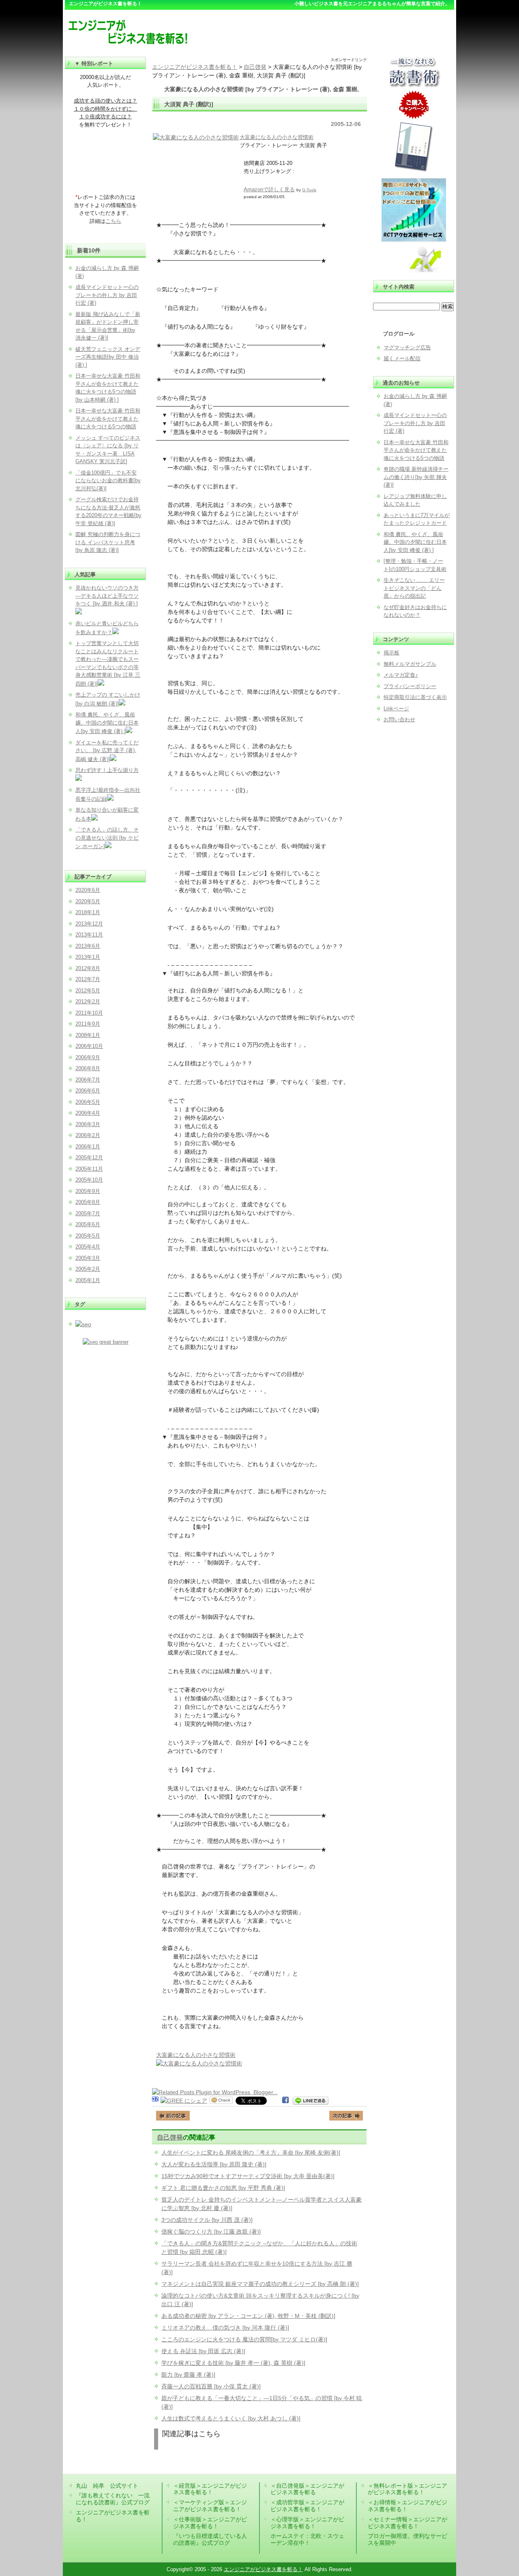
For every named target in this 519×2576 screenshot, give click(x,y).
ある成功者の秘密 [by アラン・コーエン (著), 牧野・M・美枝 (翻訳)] (248, 2316)
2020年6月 (88, 890)
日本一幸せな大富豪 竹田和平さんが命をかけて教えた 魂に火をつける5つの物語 (416, 450)
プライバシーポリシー (410, 686)
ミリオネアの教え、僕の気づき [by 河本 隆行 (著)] (225, 2328)
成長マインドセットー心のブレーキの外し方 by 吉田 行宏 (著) (415, 423)
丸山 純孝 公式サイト (107, 2486)
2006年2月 (88, 1135)
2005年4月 (88, 1247)
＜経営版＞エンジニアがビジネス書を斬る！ (210, 2489)
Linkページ (396, 709)
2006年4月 (88, 1113)
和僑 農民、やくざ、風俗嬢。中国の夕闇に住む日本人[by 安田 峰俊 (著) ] (415, 542)
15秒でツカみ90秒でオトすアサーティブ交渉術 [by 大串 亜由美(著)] (248, 2176)
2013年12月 (89, 924)
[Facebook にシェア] (285, 2101)
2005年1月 (88, 1280)
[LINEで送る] (311, 2101)
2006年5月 (88, 1102)
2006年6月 (88, 1091)
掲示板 (391, 653)
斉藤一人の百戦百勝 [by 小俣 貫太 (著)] (211, 2386)
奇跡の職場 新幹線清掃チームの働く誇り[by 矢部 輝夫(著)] (416, 477)
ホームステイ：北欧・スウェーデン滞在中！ (307, 2539)
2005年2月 (88, 1269)
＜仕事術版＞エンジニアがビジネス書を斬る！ (210, 2523)
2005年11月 (89, 1169)
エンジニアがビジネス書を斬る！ (263, 2569)
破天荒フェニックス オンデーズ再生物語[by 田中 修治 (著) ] (108, 357)
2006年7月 (88, 1080)
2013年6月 (88, 946)
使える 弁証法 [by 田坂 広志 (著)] (203, 2351)
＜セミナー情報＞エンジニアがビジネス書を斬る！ (407, 2523)
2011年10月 (89, 1013)
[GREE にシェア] (184, 2101)
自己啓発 (170, 2137)
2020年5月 (88, 901)
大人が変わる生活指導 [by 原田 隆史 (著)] (214, 2164)
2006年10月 (89, 1046)
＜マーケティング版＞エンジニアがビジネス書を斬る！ (210, 2506)
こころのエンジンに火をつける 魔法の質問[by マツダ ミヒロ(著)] (244, 2339)
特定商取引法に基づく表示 (415, 697)
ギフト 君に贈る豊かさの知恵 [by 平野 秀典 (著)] (223, 2188)
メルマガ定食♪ (401, 675)
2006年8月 (88, 1068)
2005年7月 (88, 1213)
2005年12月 (89, 1158)
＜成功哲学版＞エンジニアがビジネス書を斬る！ (307, 2506)
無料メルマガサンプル (410, 664)
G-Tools (309, 190)
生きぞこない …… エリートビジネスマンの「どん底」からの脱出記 (414, 588)
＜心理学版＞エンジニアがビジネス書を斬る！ (307, 2523)
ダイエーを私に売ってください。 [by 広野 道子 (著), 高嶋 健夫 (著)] (107, 751)
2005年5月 (88, 1236)
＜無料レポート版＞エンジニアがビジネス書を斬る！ (407, 2489)
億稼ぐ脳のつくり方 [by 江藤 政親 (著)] (211, 2232)
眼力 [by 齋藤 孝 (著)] (188, 2375)
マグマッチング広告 (407, 347)
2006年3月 (88, 1124)
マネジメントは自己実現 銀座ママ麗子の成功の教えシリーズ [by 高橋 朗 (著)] (260, 2284)
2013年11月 (89, 935)
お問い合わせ (399, 719)
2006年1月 (88, 1147)
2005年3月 (88, 1258)
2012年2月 (88, 1002)
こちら (113, 221)
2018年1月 (88, 912)
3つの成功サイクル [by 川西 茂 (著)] (207, 2220)
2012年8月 (88, 968)
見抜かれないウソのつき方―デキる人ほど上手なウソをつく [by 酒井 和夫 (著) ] (107, 596)
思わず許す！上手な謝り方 (107, 770)
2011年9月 (88, 1024)
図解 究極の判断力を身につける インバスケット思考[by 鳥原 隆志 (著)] (108, 542)
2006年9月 (88, 1057)
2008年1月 (88, 1035)
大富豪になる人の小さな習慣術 (277, 137)
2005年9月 (88, 1191)
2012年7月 (88, 979)
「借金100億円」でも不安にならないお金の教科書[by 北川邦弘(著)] (108, 481)
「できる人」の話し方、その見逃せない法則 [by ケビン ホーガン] (107, 838)
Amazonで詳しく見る (269, 189)
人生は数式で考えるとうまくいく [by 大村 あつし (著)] (231, 2418)
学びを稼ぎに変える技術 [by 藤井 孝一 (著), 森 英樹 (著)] (233, 2363)
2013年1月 (88, 957)
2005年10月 (89, 1180)
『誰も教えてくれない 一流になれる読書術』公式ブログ (113, 2499)
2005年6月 (88, 1224)
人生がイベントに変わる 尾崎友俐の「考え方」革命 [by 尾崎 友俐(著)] (251, 2153)
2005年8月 (88, 1202)
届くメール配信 (402, 358)
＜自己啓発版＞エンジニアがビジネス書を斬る (307, 2489)
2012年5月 (88, 991)
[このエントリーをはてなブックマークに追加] (155, 2101)
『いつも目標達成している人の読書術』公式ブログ (210, 2539)
